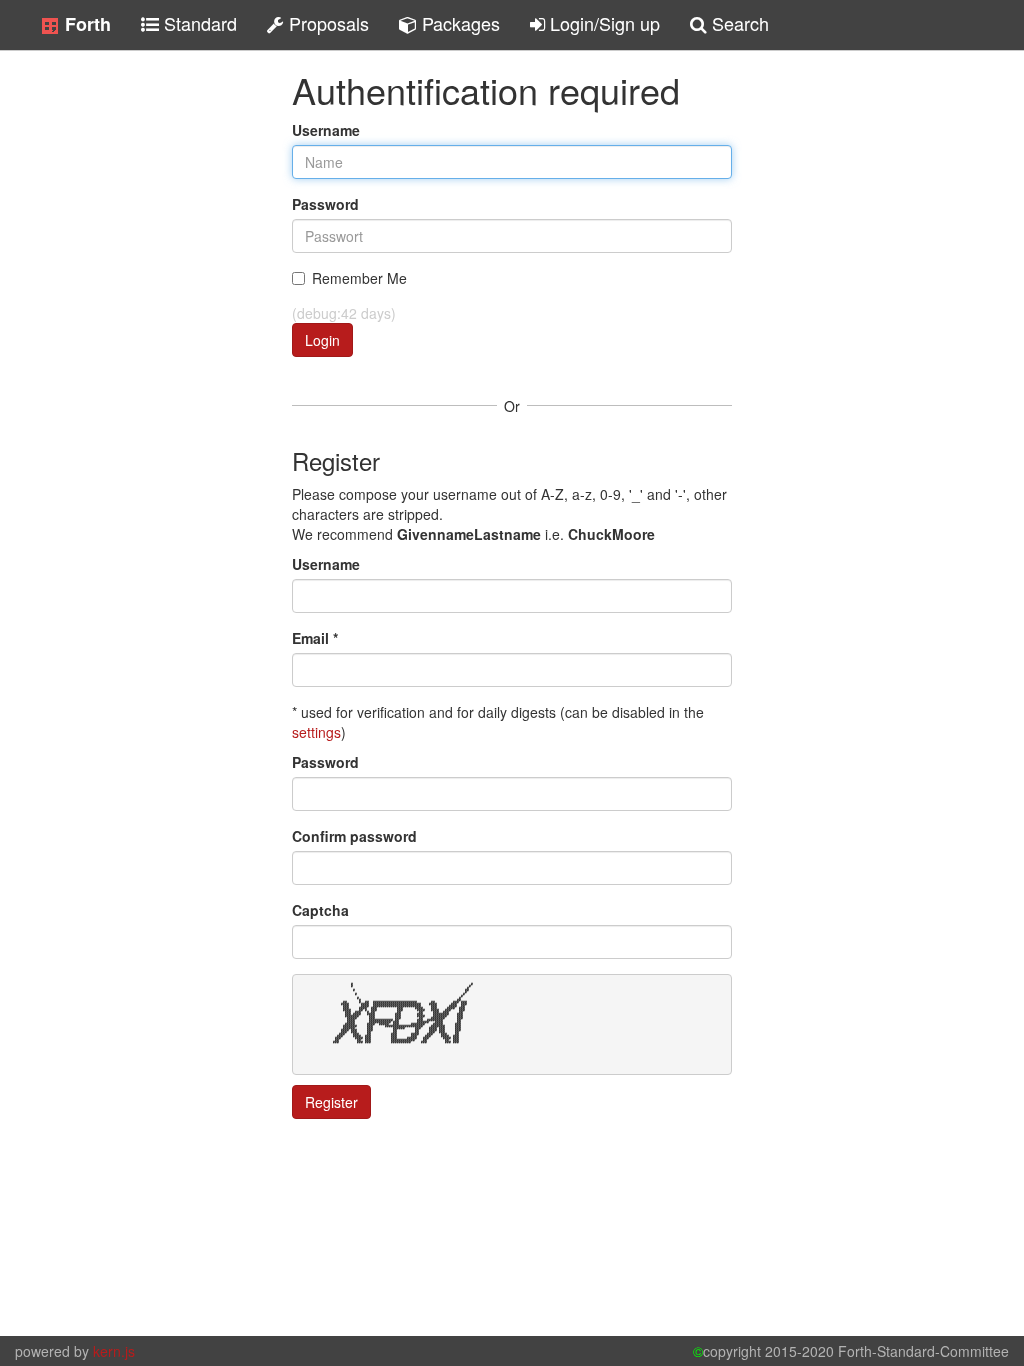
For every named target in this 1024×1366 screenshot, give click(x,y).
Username (326, 130)
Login (322, 340)
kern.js (114, 1351)
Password (325, 204)
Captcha (320, 910)
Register (331, 1102)
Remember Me (359, 278)
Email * (315, 638)
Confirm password (354, 836)
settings (316, 732)
